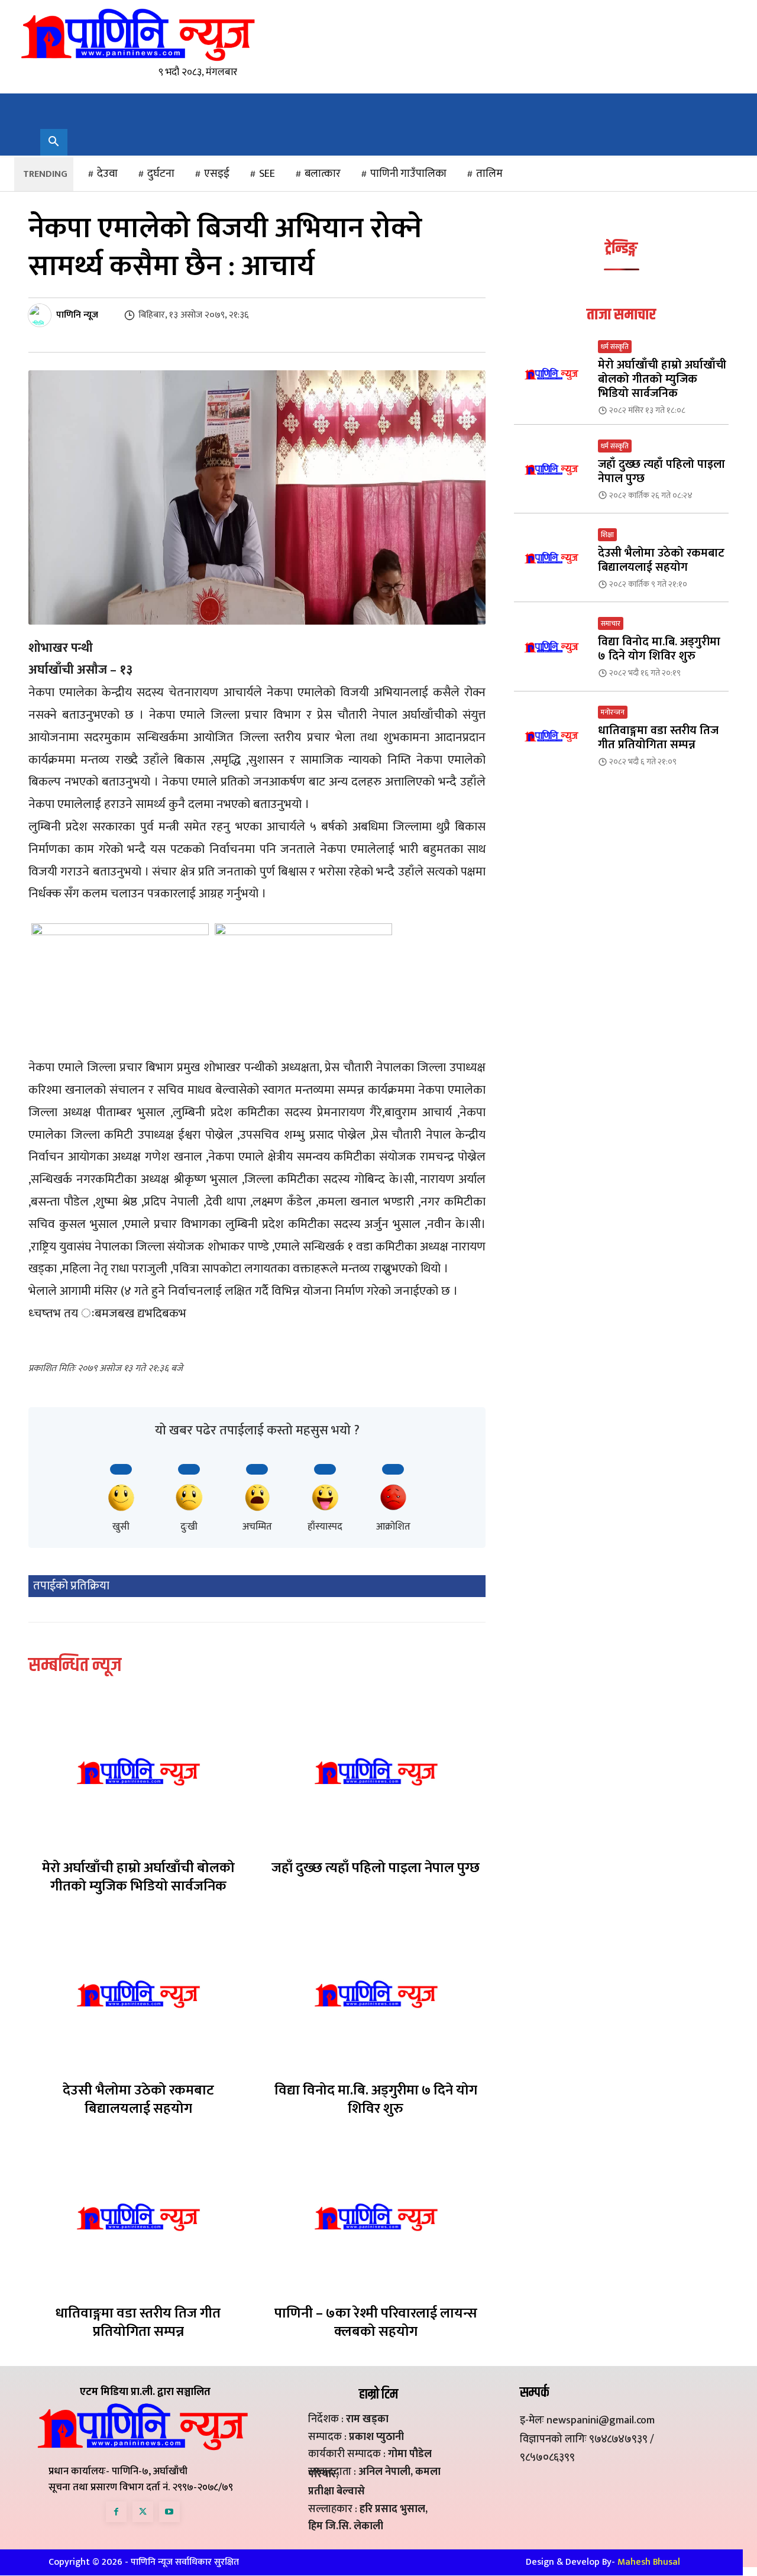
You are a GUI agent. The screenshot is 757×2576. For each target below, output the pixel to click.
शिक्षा (607, 535)
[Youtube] (169, 2512)
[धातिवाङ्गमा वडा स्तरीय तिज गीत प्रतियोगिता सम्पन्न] (138, 2217)
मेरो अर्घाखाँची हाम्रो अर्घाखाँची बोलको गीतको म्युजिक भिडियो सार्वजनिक (138, 1877)
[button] (54, 143)
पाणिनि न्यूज (77, 315)
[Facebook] (116, 2512)
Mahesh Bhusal (649, 2562)
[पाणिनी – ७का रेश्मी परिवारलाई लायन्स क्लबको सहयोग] (376, 2217)
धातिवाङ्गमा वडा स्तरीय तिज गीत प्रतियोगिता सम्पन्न (138, 2323)
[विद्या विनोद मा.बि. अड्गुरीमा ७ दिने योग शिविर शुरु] (376, 1994)
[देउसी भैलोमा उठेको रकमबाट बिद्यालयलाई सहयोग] (138, 1994)
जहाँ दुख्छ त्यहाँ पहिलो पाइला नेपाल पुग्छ (376, 1868)
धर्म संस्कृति (615, 347)
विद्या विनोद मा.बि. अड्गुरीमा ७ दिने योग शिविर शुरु (376, 2100)
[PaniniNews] (138, 34)
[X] (143, 2512)
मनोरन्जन (613, 712)
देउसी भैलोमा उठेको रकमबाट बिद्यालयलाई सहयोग (138, 2100)
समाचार (611, 623)
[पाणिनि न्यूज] (41, 315)
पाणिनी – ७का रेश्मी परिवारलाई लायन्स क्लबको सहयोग (376, 2323)
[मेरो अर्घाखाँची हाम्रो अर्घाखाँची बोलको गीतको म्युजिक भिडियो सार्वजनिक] (138, 1772)
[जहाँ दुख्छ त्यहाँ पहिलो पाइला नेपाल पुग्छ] (376, 1772)
